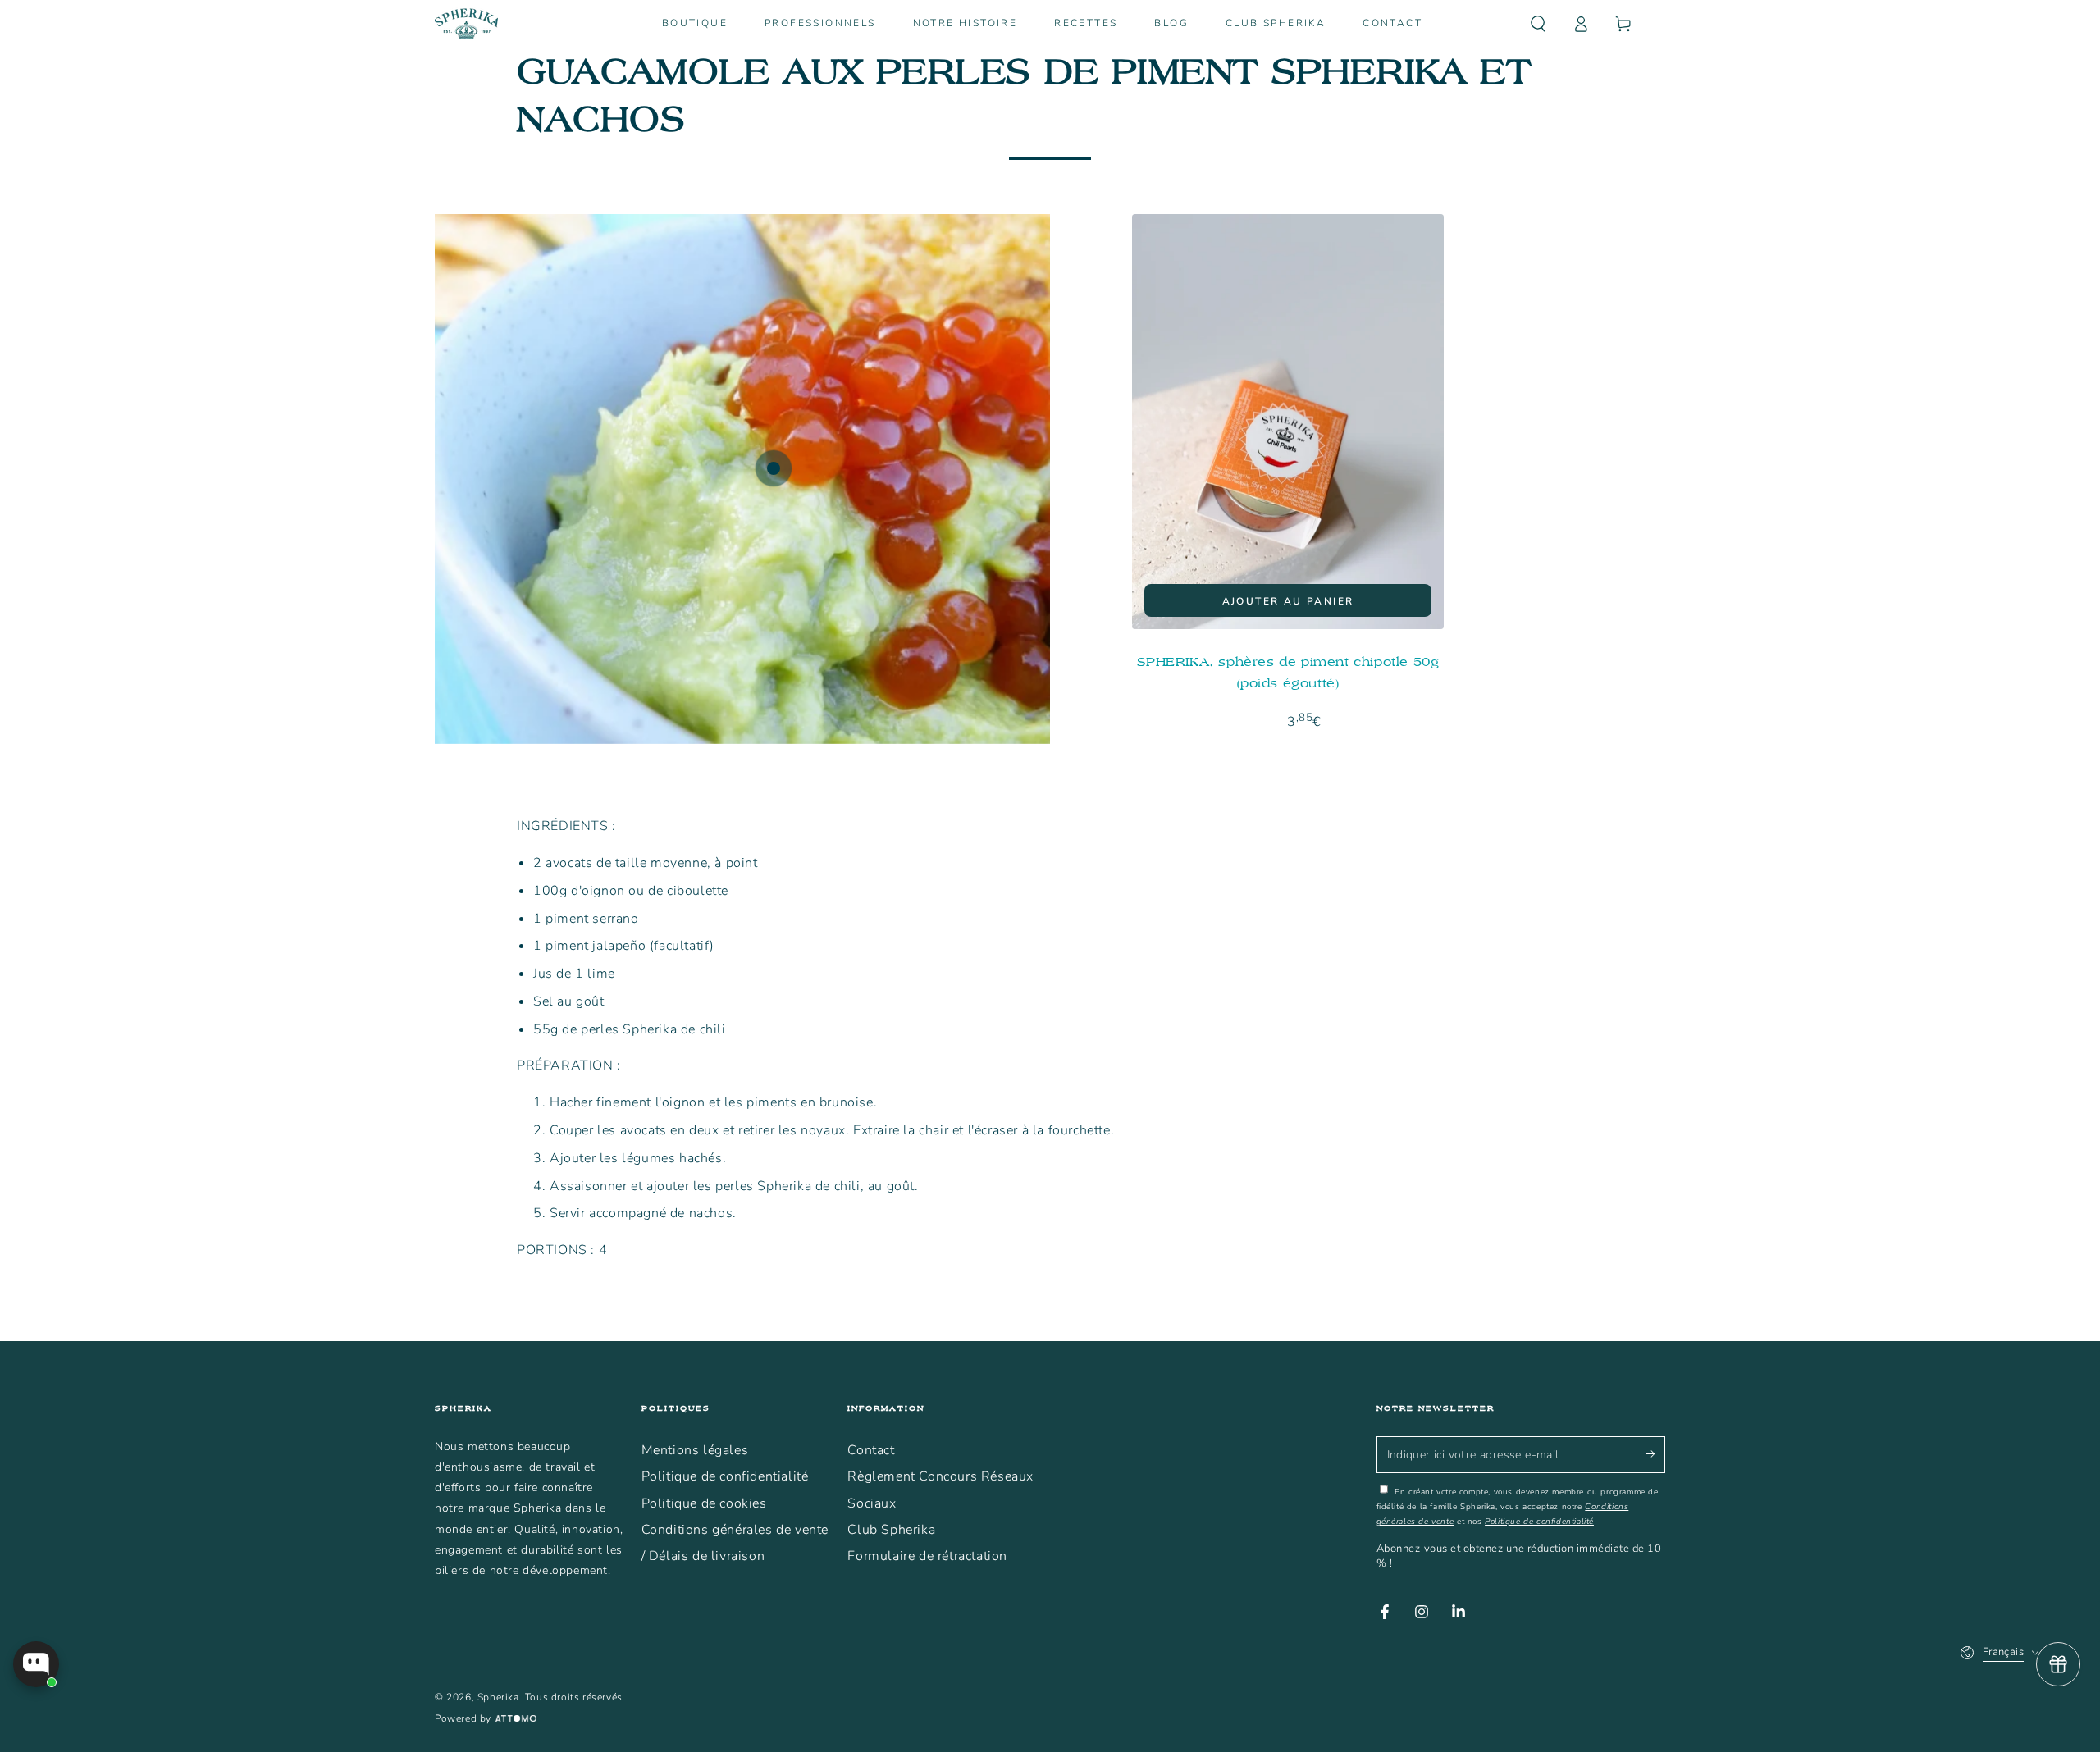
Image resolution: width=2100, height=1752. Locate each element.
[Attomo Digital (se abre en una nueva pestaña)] (514, 1719)
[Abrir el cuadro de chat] (36, 1664)
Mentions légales (695, 1450)
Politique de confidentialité (725, 1476)
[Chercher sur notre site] (1538, 24)
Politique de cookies (704, 1503)
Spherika (498, 1697)
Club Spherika (891, 1530)
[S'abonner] (1656, 1454)
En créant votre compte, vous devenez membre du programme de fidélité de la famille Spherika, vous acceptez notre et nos (1518, 1507)
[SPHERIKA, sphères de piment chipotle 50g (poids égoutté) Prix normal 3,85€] (774, 468)
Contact (871, 1450)
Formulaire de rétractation (927, 1556)
